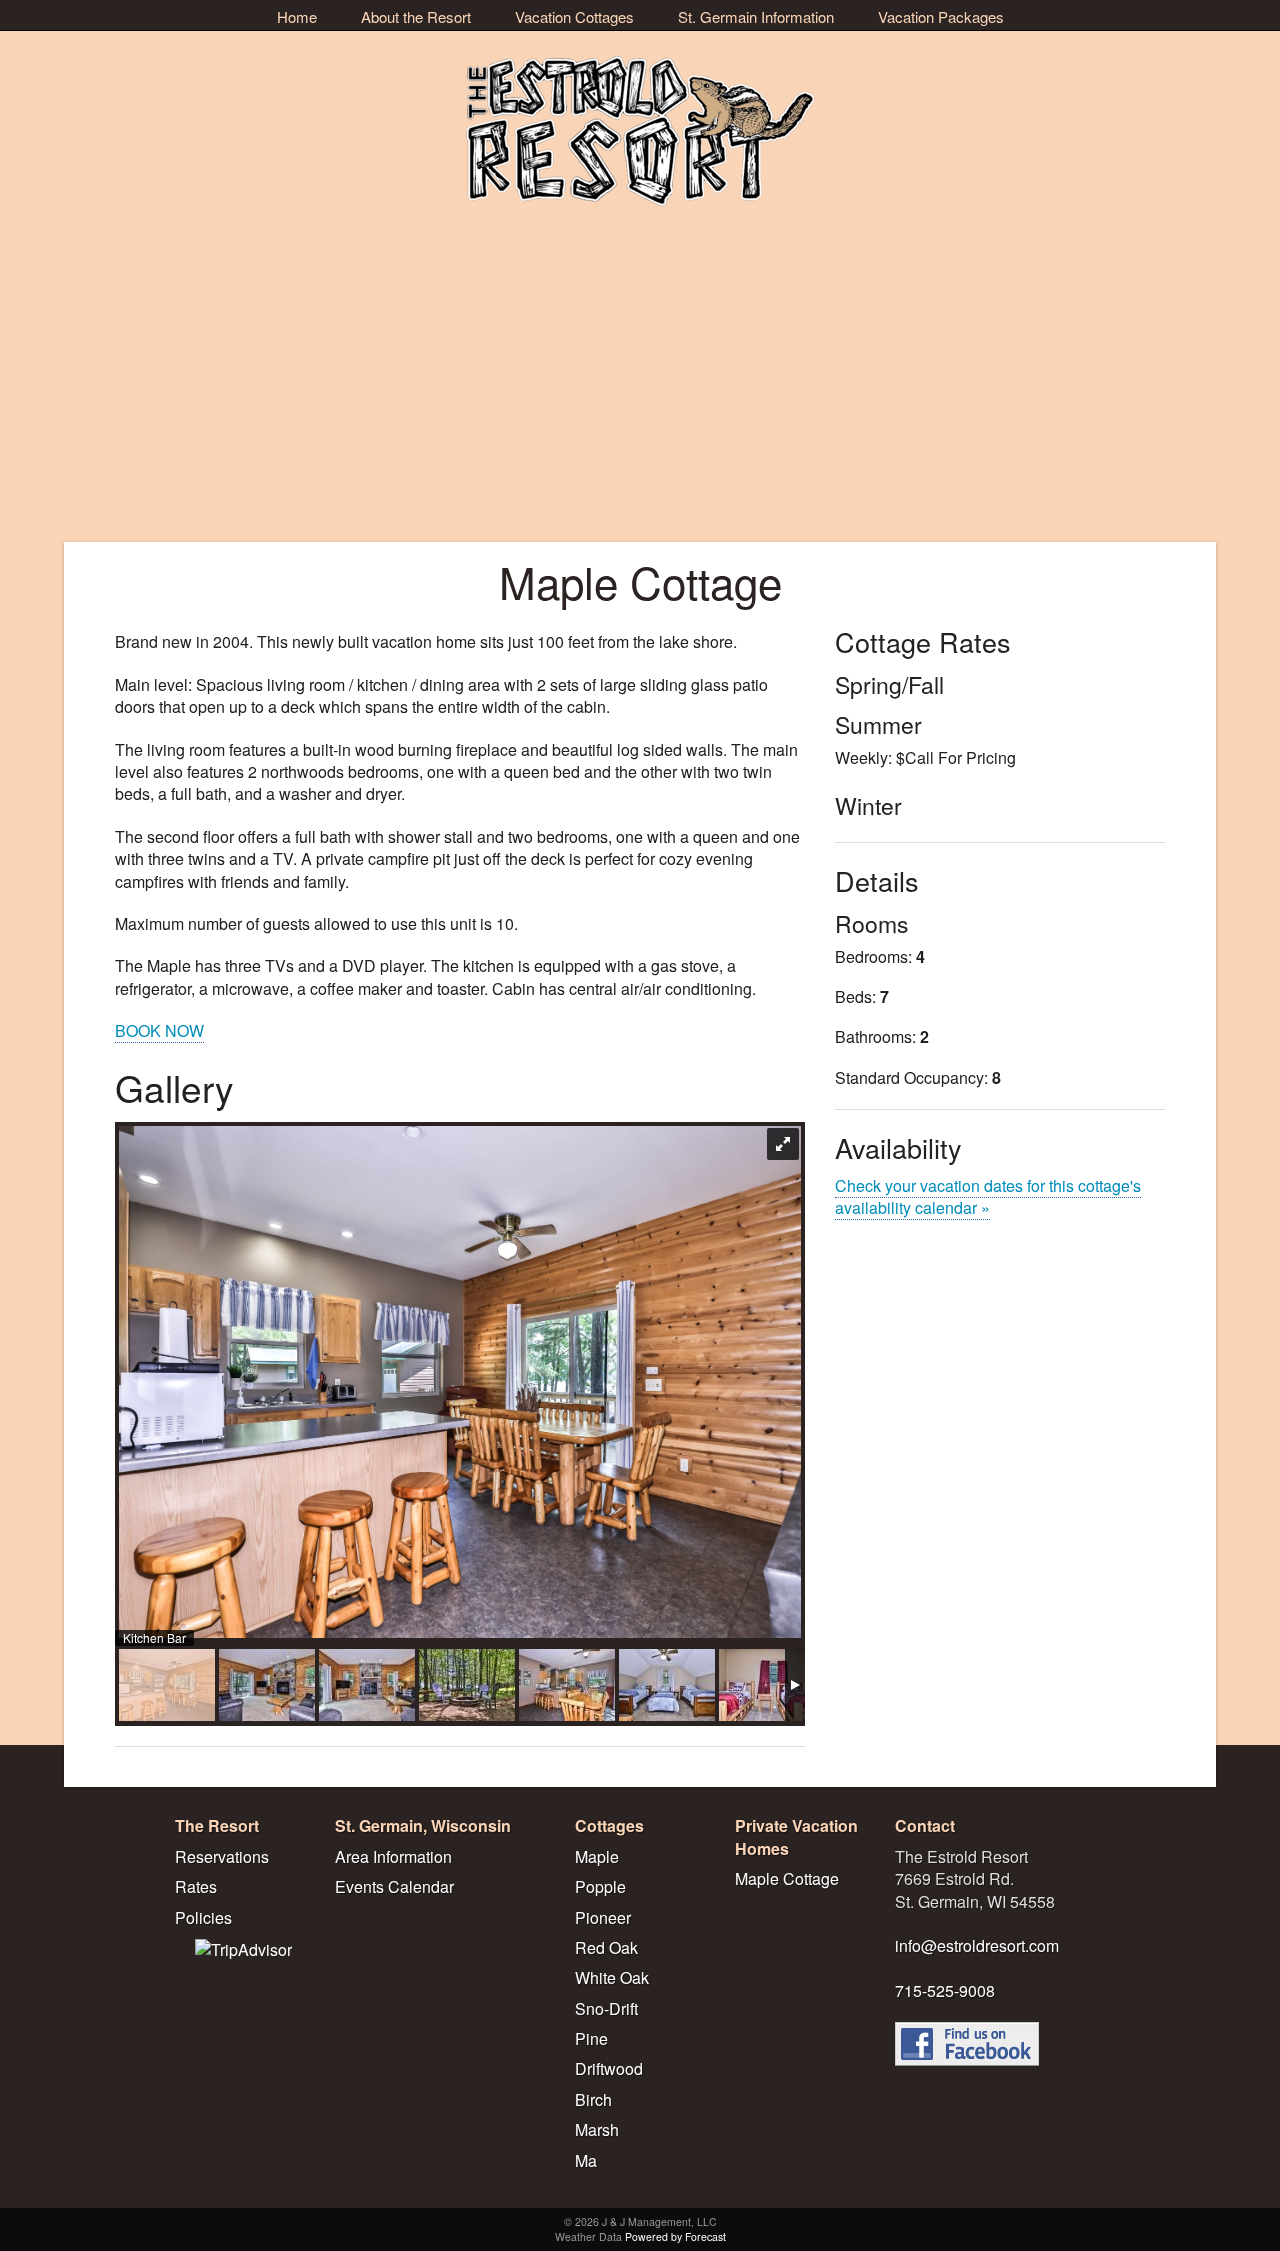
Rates (196, 1886)
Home (297, 16)
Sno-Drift (606, 2008)
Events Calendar (394, 1886)
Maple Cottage (787, 1878)
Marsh (597, 2129)
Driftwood (609, 2068)
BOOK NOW (159, 1030)
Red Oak (606, 1947)
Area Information (393, 1856)
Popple (600, 1886)
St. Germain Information (756, 16)
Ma (586, 2160)
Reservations (222, 1856)
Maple (597, 1856)
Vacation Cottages (574, 16)
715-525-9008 (945, 1990)
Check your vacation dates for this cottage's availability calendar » (988, 1196)
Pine (591, 2038)
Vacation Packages (941, 16)
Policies (203, 1917)
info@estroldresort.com (977, 1945)
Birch (593, 2099)
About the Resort (416, 16)
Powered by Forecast (675, 2236)
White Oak (612, 1977)
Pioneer (603, 1917)
